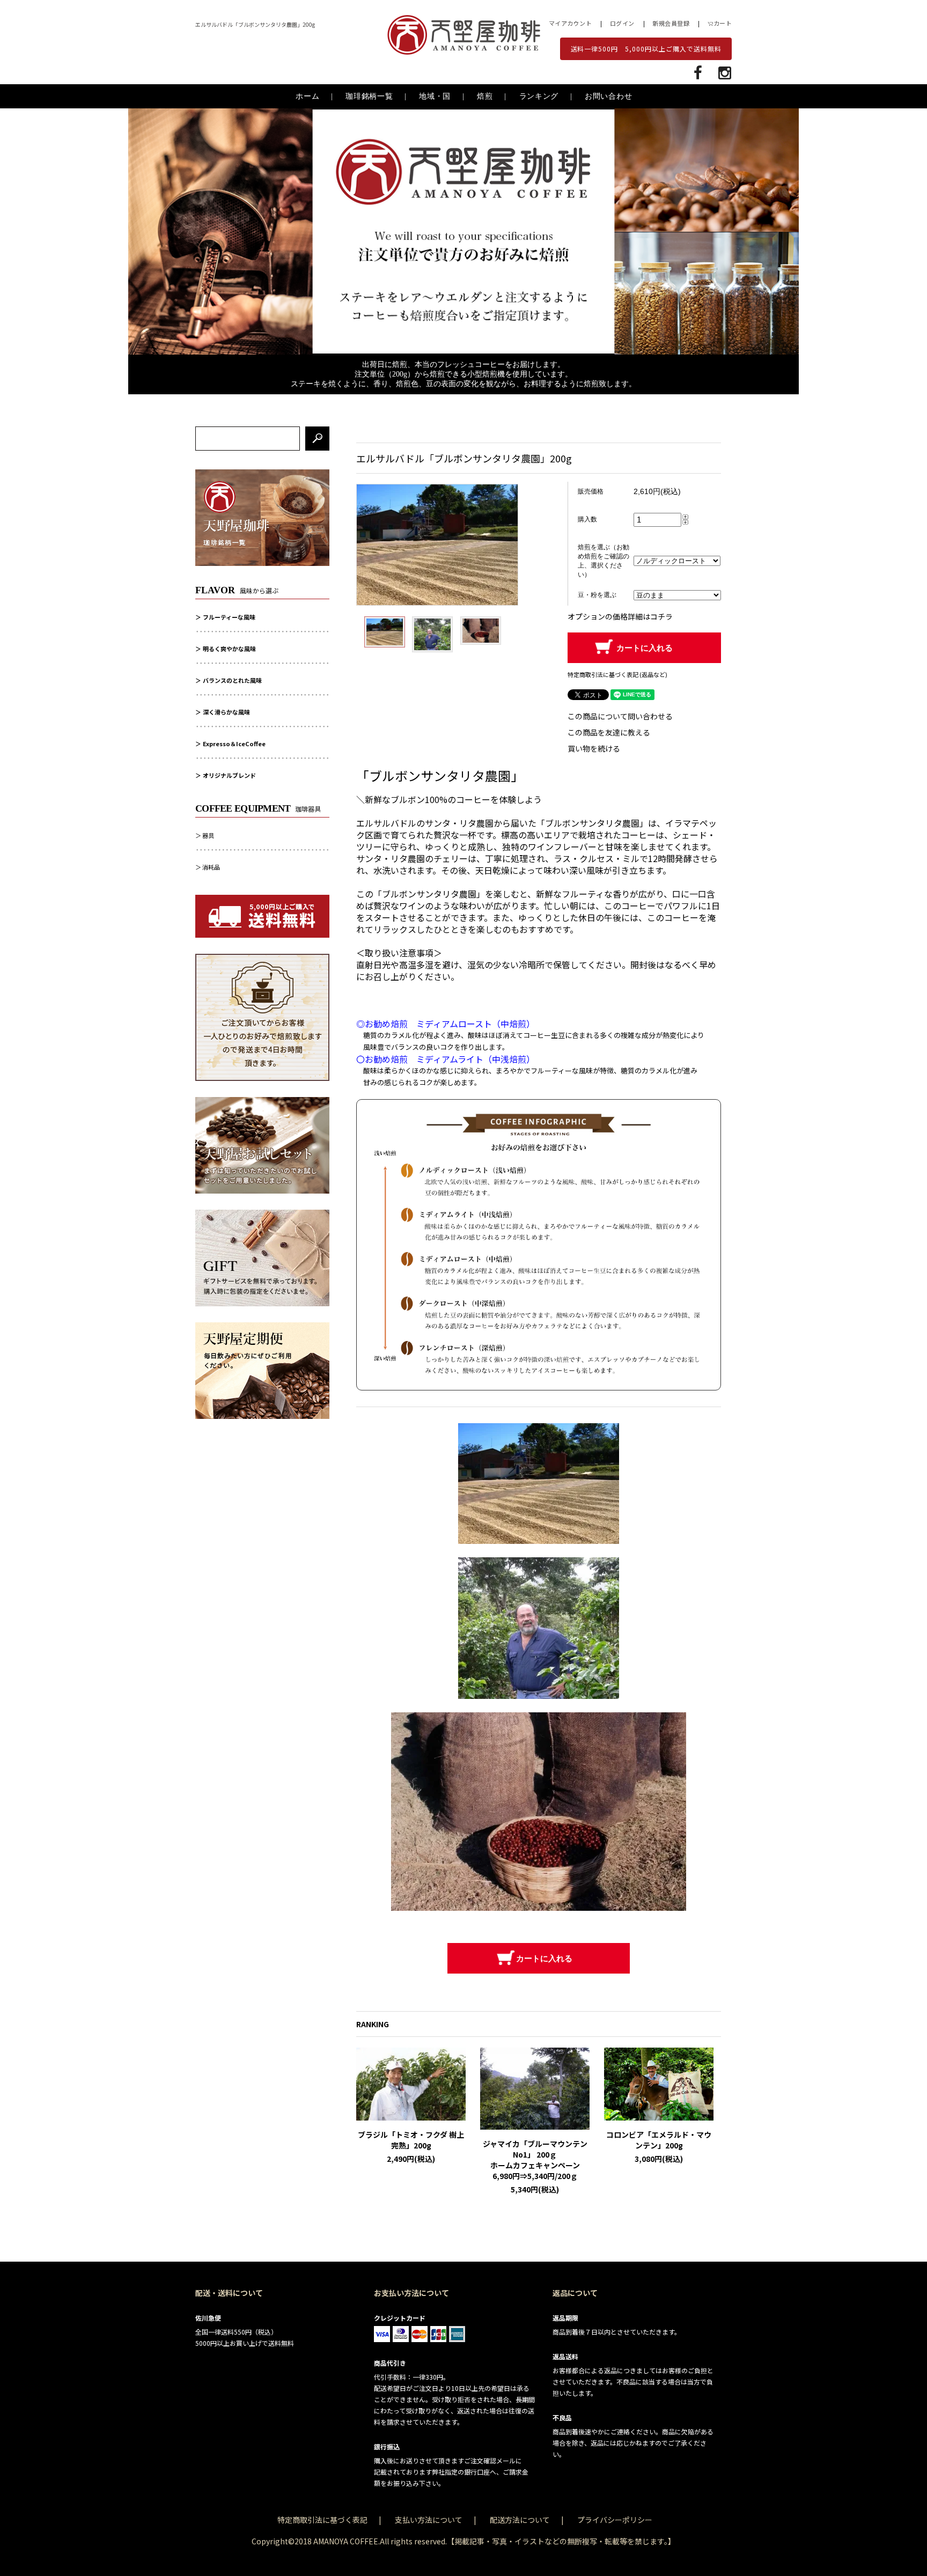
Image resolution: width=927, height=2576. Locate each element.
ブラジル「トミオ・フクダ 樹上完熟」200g (411, 2140)
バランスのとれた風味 (232, 680)
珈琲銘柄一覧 (369, 96)
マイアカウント (571, 23)
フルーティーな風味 (229, 617)
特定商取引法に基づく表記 (322, 2520)
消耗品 (211, 867)
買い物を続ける (594, 748)
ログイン (622, 23)
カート (723, 23)
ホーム (307, 96)
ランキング (539, 96)
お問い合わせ (608, 96)
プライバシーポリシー (615, 2520)
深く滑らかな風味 (226, 712)
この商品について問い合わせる (620, 716)
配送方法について (520, 2520)
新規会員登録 (671, 23)
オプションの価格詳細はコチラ (620, 616)
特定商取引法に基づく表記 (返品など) (617, 674)
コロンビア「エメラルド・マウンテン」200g (659, 2140)
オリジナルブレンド (229, 775)
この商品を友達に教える (609, 732)
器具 (208, 835)
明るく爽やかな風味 (229, 649)
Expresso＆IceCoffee (234, 744)
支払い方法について (429, 2520)
